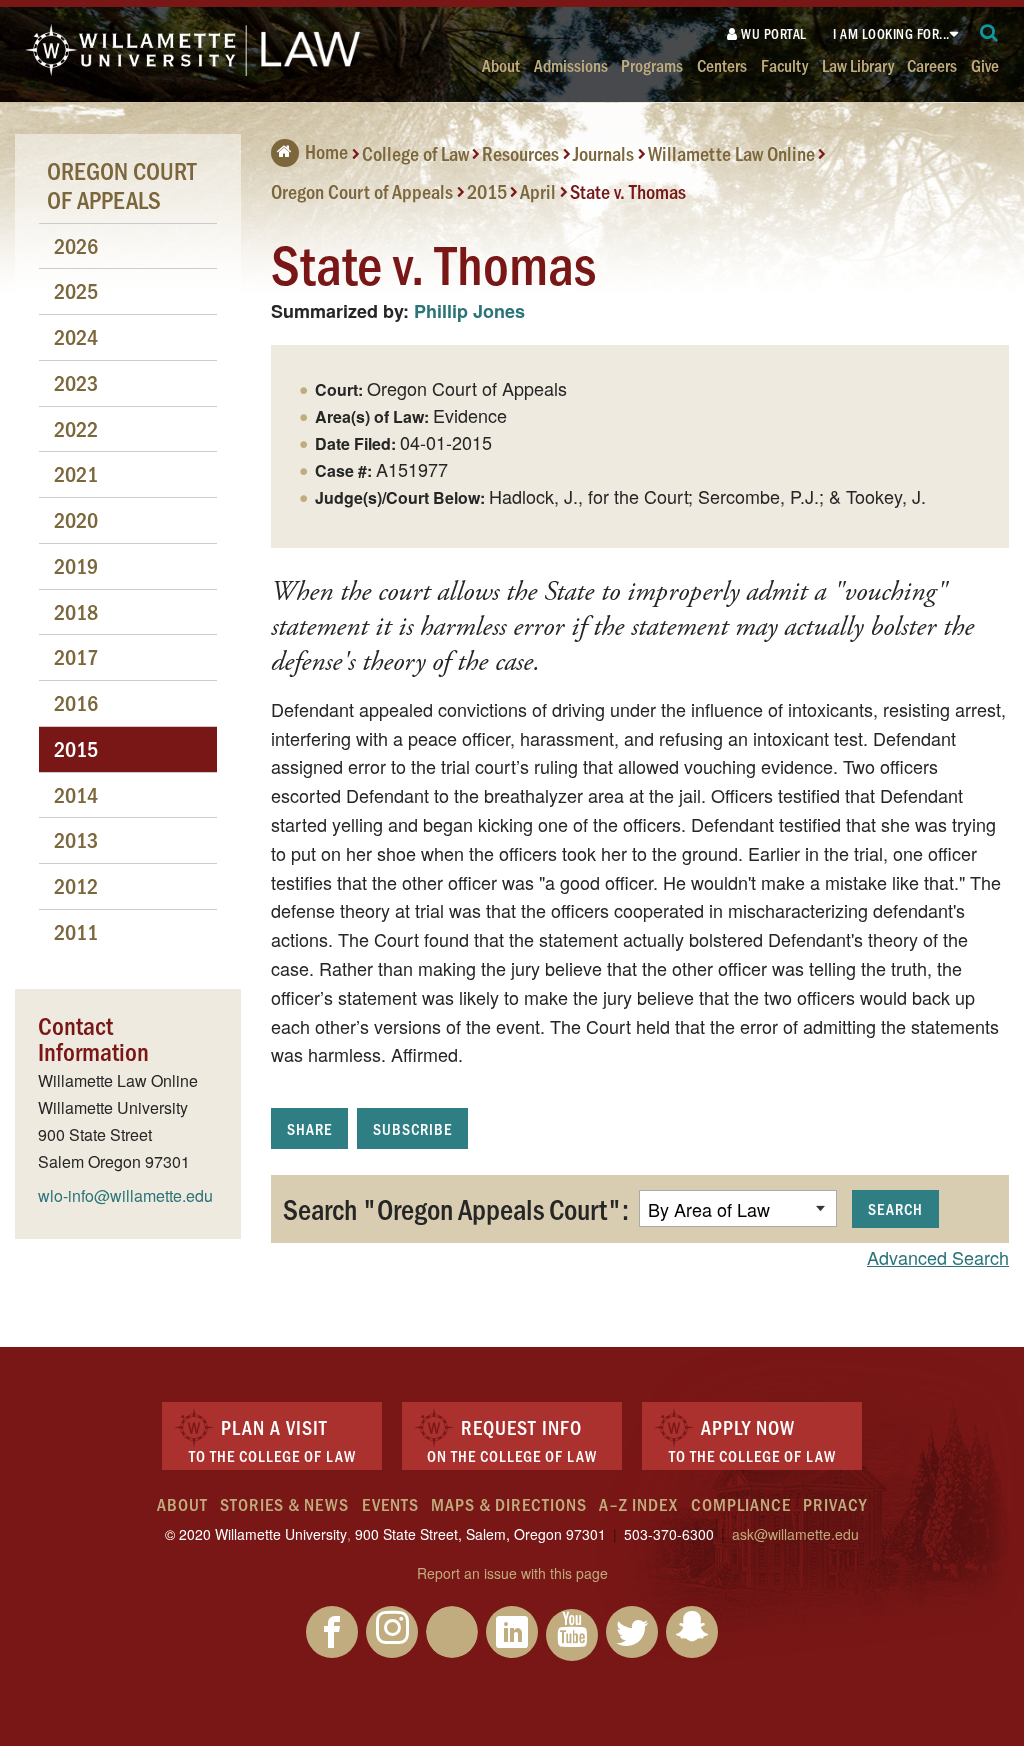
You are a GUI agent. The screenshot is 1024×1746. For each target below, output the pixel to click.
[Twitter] (632, 1632)
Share (309, 1128)
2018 (76, 611)
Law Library (858, 64)
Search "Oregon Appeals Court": (456, 1208)
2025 (76, 290)
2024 (76, 336)
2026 (76, 245)
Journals (603, 153)
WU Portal (772, 33)
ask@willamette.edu (795, 1534)
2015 (487, 190)
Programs (652, 64)
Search (895, 1208)
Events (390, 1504)
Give (985, 64)
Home (326, 151)
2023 (76, 382)
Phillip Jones (469, 311)
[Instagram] (392, 1632)
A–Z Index (638, 1504)
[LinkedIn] (512, 1632)
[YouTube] (572, 1635)
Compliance (741, 1504)
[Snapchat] (692, 1632)
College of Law (415, 153)
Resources (520, 153)
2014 (76, 794)
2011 (76, 931)
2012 (76, 885)
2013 (76, 839)
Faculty (784, 64)
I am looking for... (891, 33)
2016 (76, 702)
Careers (932, 64)
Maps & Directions (509, 1504)
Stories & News (284, 1504)
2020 (76, 519)
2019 (76, 565)
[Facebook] (332, 1632)
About (501, 64)
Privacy (835, 1504)
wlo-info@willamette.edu (125, 1195)
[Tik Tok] (452, 1632)
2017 (76, 656)
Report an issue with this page (512, 1573)
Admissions (571, 64)
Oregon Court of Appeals (362, 190)
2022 (76, 428)
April (538, 190)
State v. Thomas (628, 190)
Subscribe (412, 1128)
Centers (722, 64)
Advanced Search (938, 1257)
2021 (76, 473)
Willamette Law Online (731, 153)
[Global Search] (989, 33)
